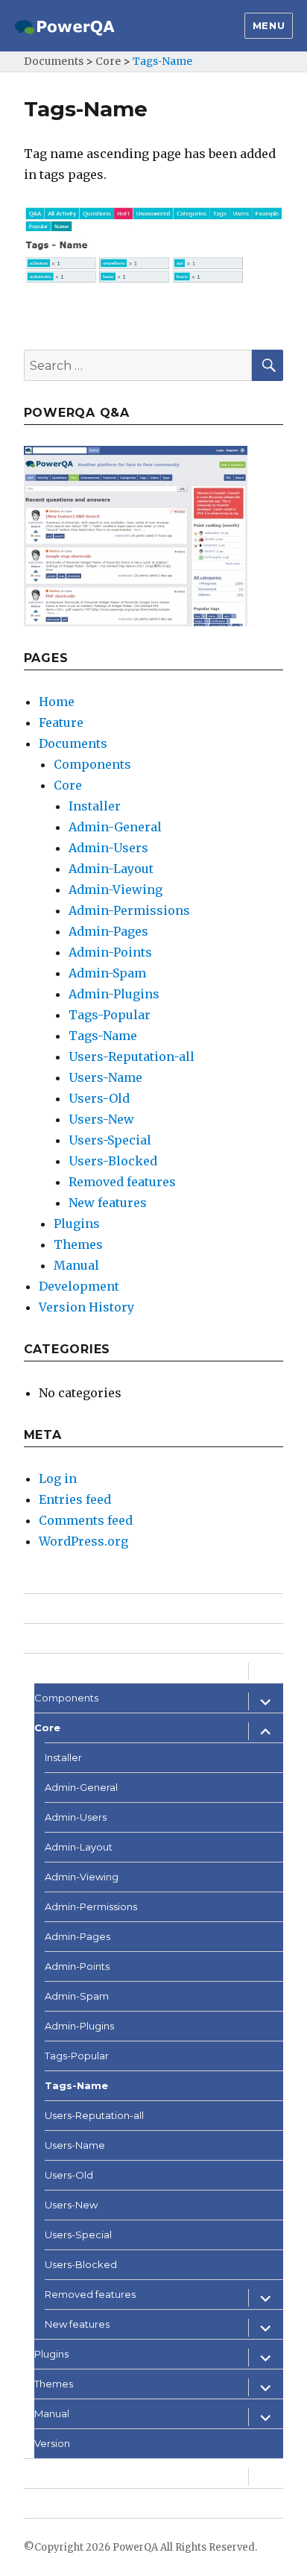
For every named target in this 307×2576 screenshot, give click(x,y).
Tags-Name (103, 1036)
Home (57, 702)
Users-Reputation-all (132, 1056)
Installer (95, 806)
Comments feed (86, 1520)
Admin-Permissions (129, 910)
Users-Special (110, 1140)
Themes (78, 1244)
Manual (76, 1265)
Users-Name (105, 1077)
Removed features (122, 1182)
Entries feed (75, 1499)
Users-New (101, 1119)
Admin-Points (110, 952)
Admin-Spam (107, 973)
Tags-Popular (110, 1015)
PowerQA (135, 2547)
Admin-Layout (111, 869)
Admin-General (115, 827)
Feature (61, 722)
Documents (73, 743)
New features (108, 1203)
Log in (58, 1478)
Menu (269, 25)
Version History (86, 1307)
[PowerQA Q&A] (136, 535)
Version (52, 2443)
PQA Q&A (47, 2503)
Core (68, 785)
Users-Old (99, 1098)
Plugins (77, 1224)
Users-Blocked (113, 1161)
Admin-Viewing (115, 889)
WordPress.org (83, 1541)
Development (79, 1286)
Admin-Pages (108, 931)
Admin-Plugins (114, 994)
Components (92, 764)
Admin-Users (108, 848)
